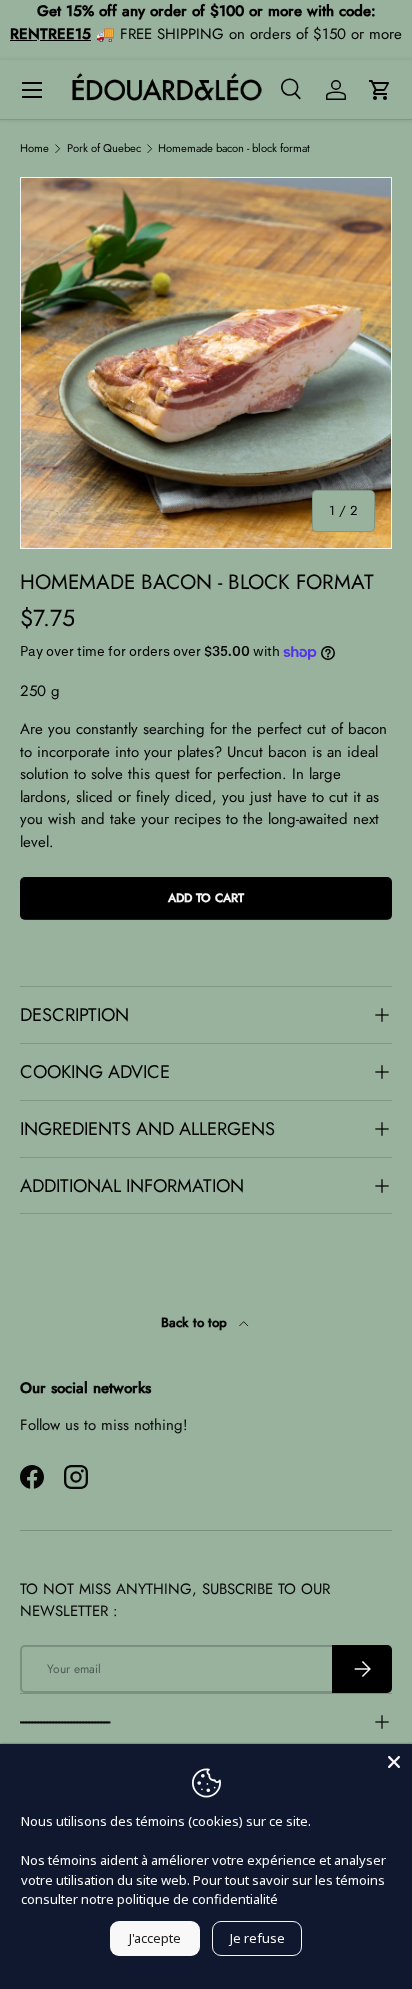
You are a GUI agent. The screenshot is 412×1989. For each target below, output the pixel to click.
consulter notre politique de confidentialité (149, 1899)
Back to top (196, 1322)
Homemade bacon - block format (234, 148)
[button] (380, 90)
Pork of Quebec (104, 148)
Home (34, 148)
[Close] (394, 1762)
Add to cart (206, 898)
